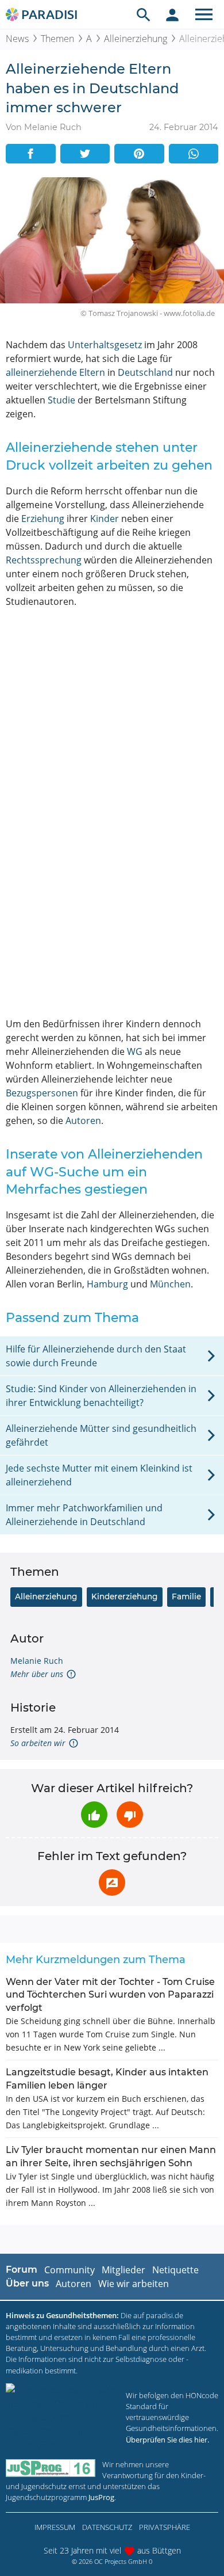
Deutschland (145, 372)
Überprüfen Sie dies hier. (167, 2440)
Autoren (83, 1121)
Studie (61, 400)
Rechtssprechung (44, 560)
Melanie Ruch (37, 1661)
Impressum (55, 2527)
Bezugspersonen (42, 1093)
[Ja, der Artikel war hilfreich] (94, 1815)
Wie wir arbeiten (134, 2284)
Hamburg (107, 1284)
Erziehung (43, 519)
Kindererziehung (124, 1596)
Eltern (92, 372)
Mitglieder (123, 2270)
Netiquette (175, 2270)
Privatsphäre (165, 2527)
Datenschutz (107, 2527)
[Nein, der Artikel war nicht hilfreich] (130, 1815)
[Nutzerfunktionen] (172, 14)
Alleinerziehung (136, 39)
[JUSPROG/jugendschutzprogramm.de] (51, 2468)
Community (69, 2270)
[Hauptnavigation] (204, 14)
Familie (186, 1596)
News (17, 39)
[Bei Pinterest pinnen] (139, 154)
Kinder (105, 519)
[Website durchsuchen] (144, 14)
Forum (22, 2270)
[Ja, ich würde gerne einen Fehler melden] (112, 1883)
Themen (57, 39)
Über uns (27, 2283)
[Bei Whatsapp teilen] (194, 154)
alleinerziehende (41, 372)
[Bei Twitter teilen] (85, 154)
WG (135, 1051)
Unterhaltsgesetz (105, 345)
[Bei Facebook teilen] (31, 154)
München (170, 1284)
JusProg (101, 2497)
